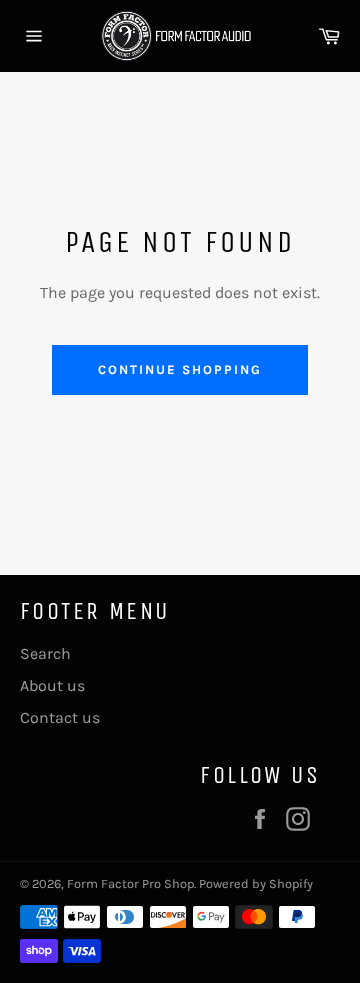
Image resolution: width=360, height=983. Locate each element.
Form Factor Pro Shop (130, 883)
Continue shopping (179, 369)
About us (52, 685)
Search (45, 653)
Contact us (60, 717)
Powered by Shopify (256, 883)
